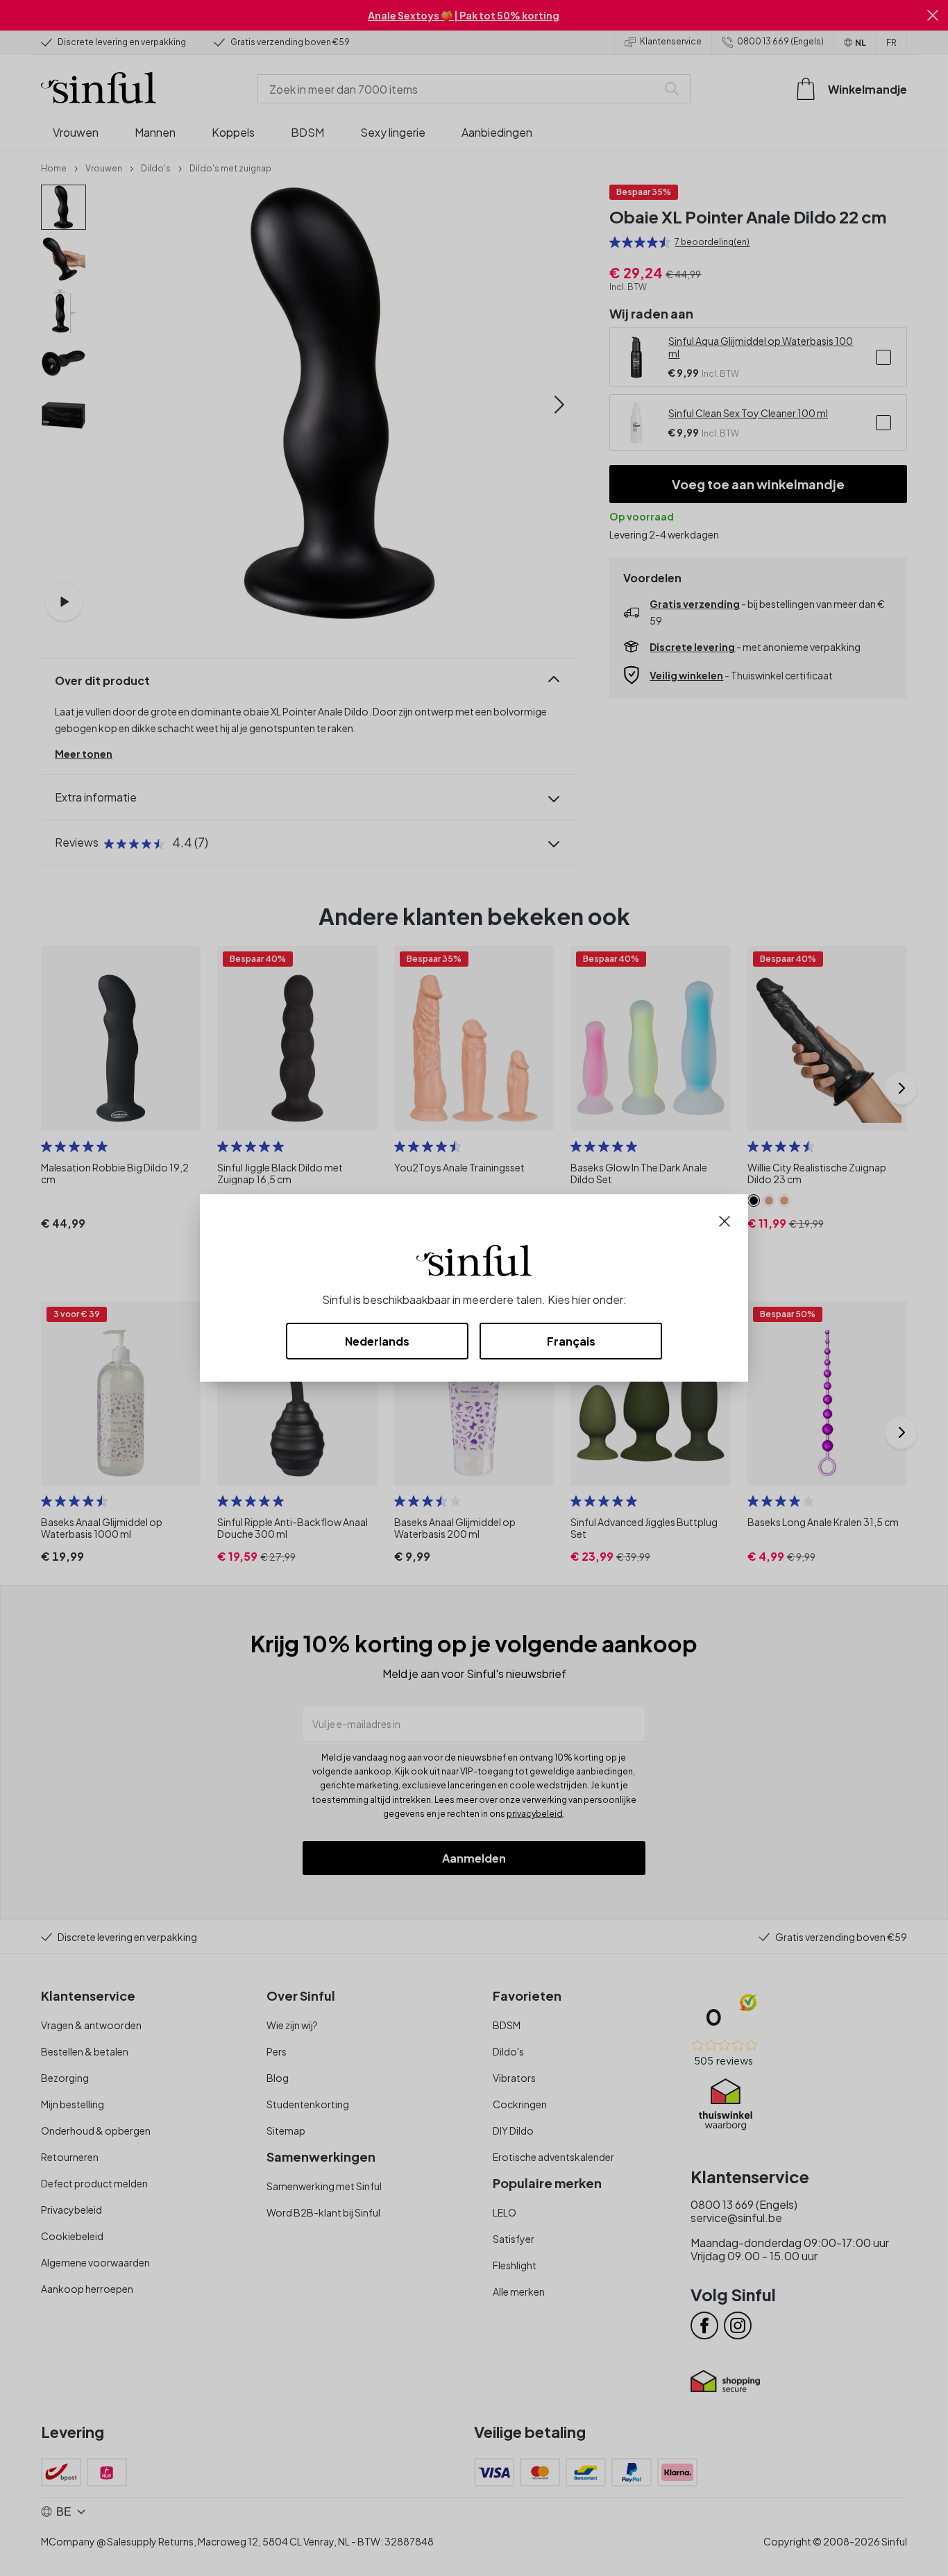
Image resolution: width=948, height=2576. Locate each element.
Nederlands (377, 1341)
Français (571, 1341)
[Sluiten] (725, 1220)
